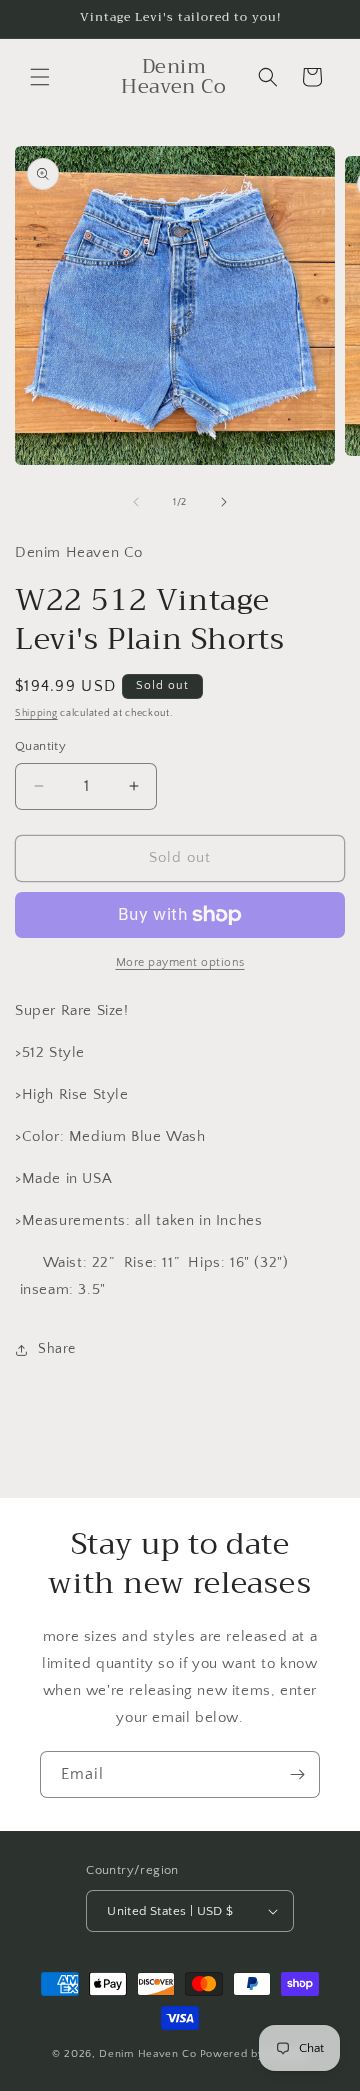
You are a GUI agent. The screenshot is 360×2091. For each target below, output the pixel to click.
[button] (40, 77)
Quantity (40, 746)
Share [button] (57, 1349)
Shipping (36, 713)
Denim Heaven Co (148, 2054)
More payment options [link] (180, 962)
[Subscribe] (297, 1774)
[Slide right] (224, 502)
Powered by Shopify (254, 2054)
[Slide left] (136, 502)
